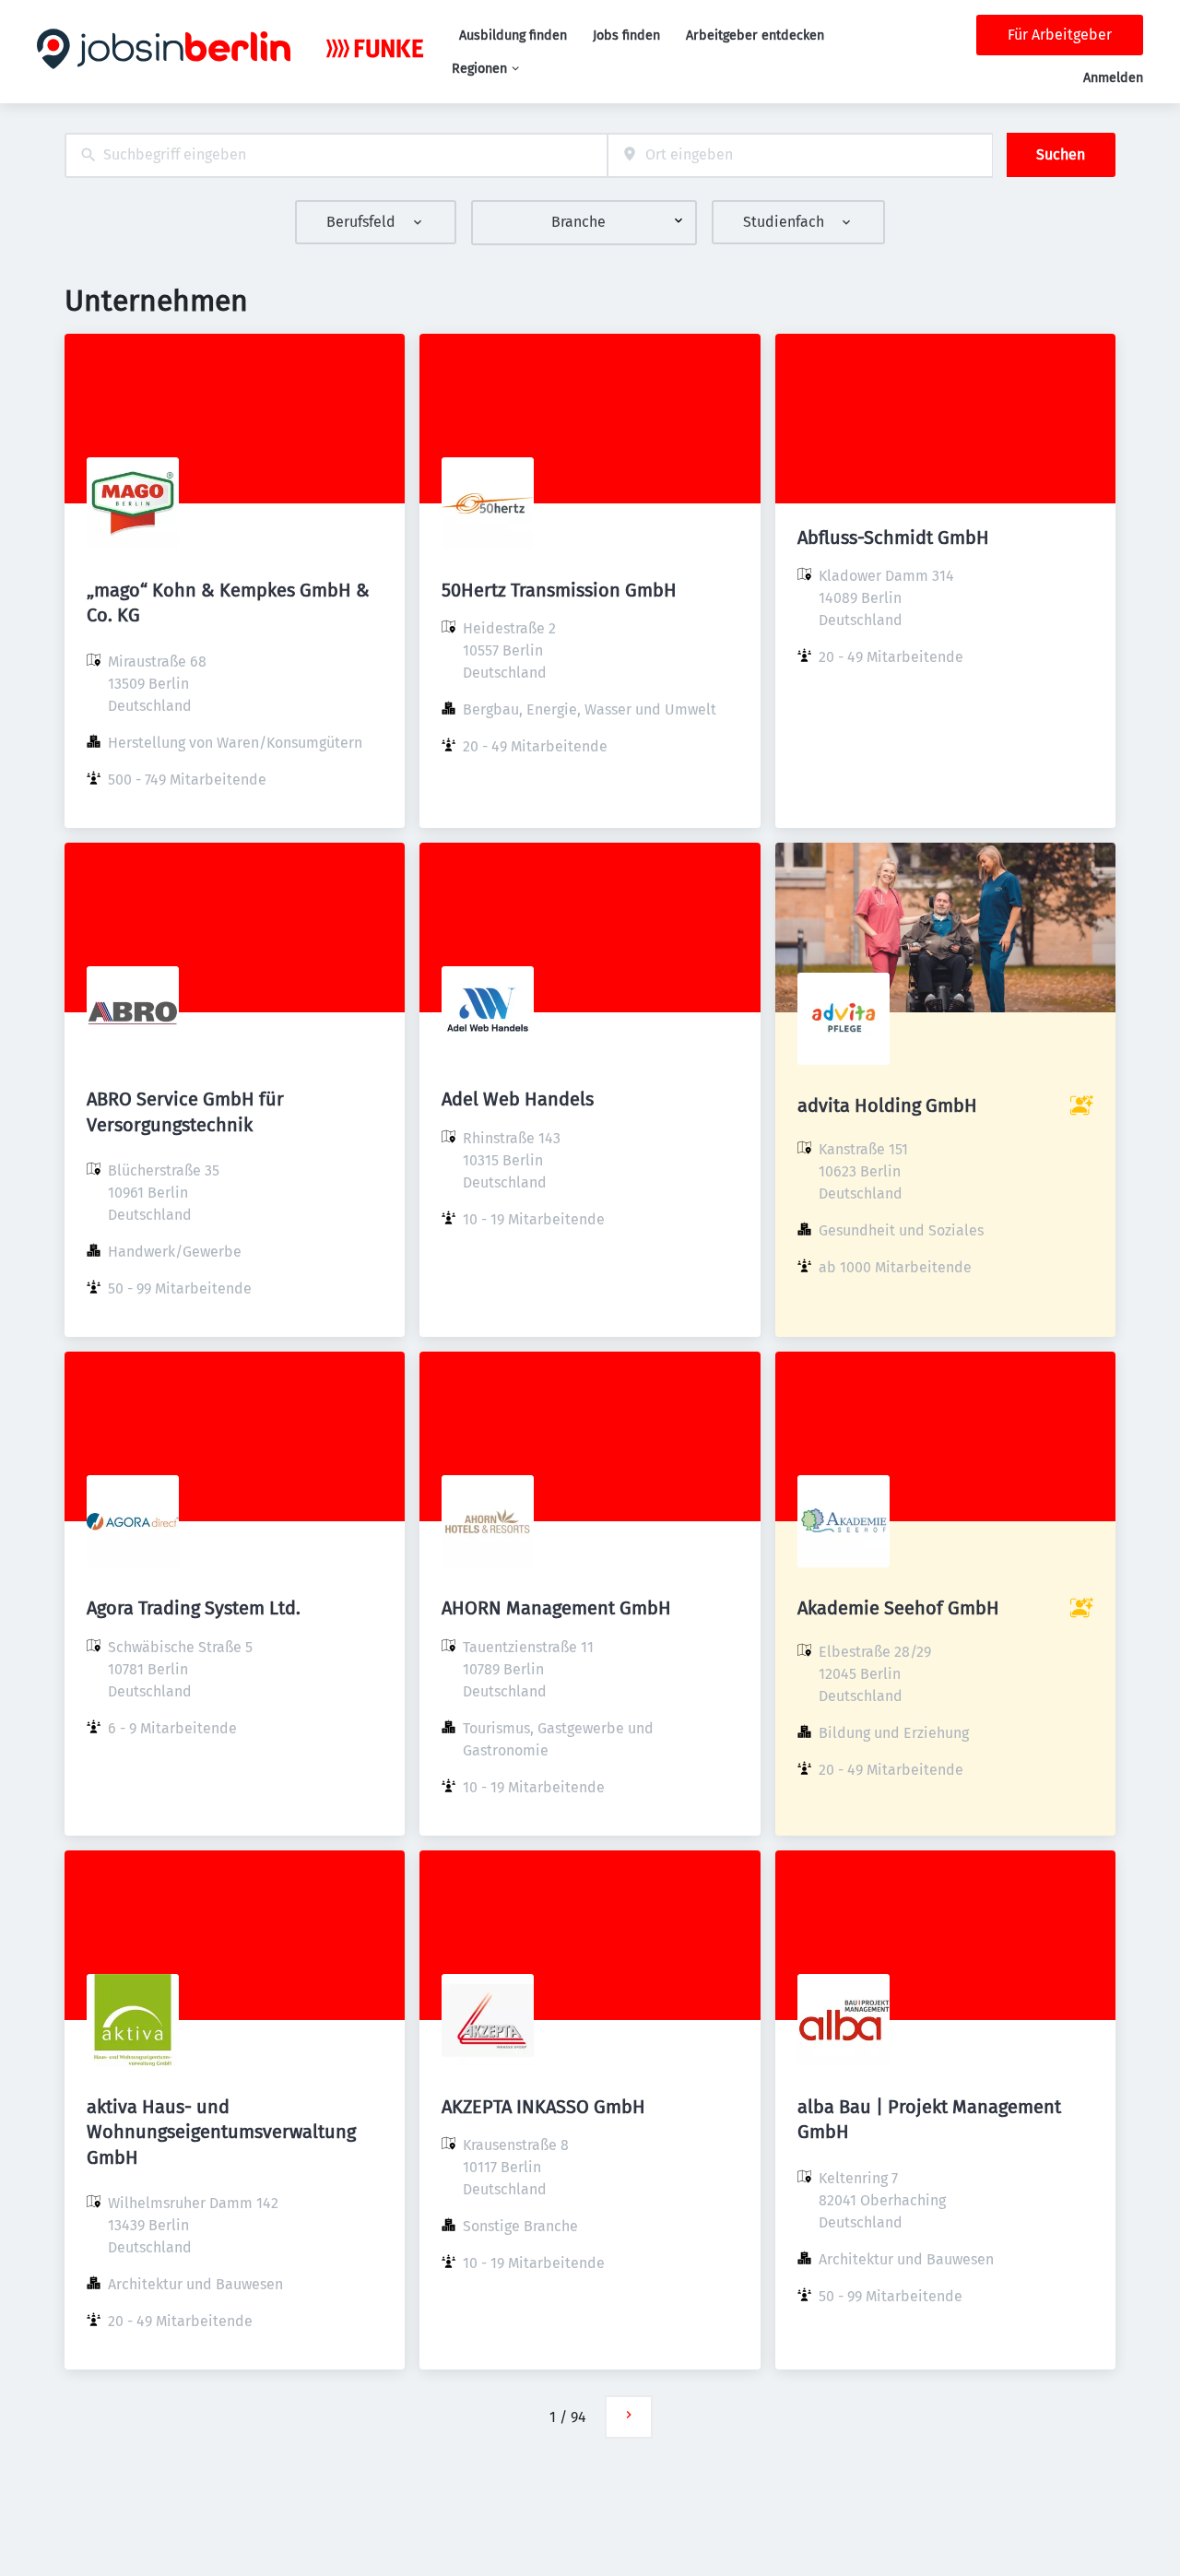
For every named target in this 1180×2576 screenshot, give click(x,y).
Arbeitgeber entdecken (755, 35)
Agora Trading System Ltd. (194, 1608)
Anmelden (1113, 78)
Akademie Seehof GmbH (898, 1608)
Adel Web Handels (518, 1099)
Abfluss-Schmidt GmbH (893, 538)
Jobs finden (626, 35)
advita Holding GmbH (887, 1105)
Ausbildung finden (513, 35)
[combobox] (336, 155)
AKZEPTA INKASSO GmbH (543, 2107)
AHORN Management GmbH (556, 1608)
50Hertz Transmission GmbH (559, 590)
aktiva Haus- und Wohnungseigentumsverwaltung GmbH (221, 2132)
